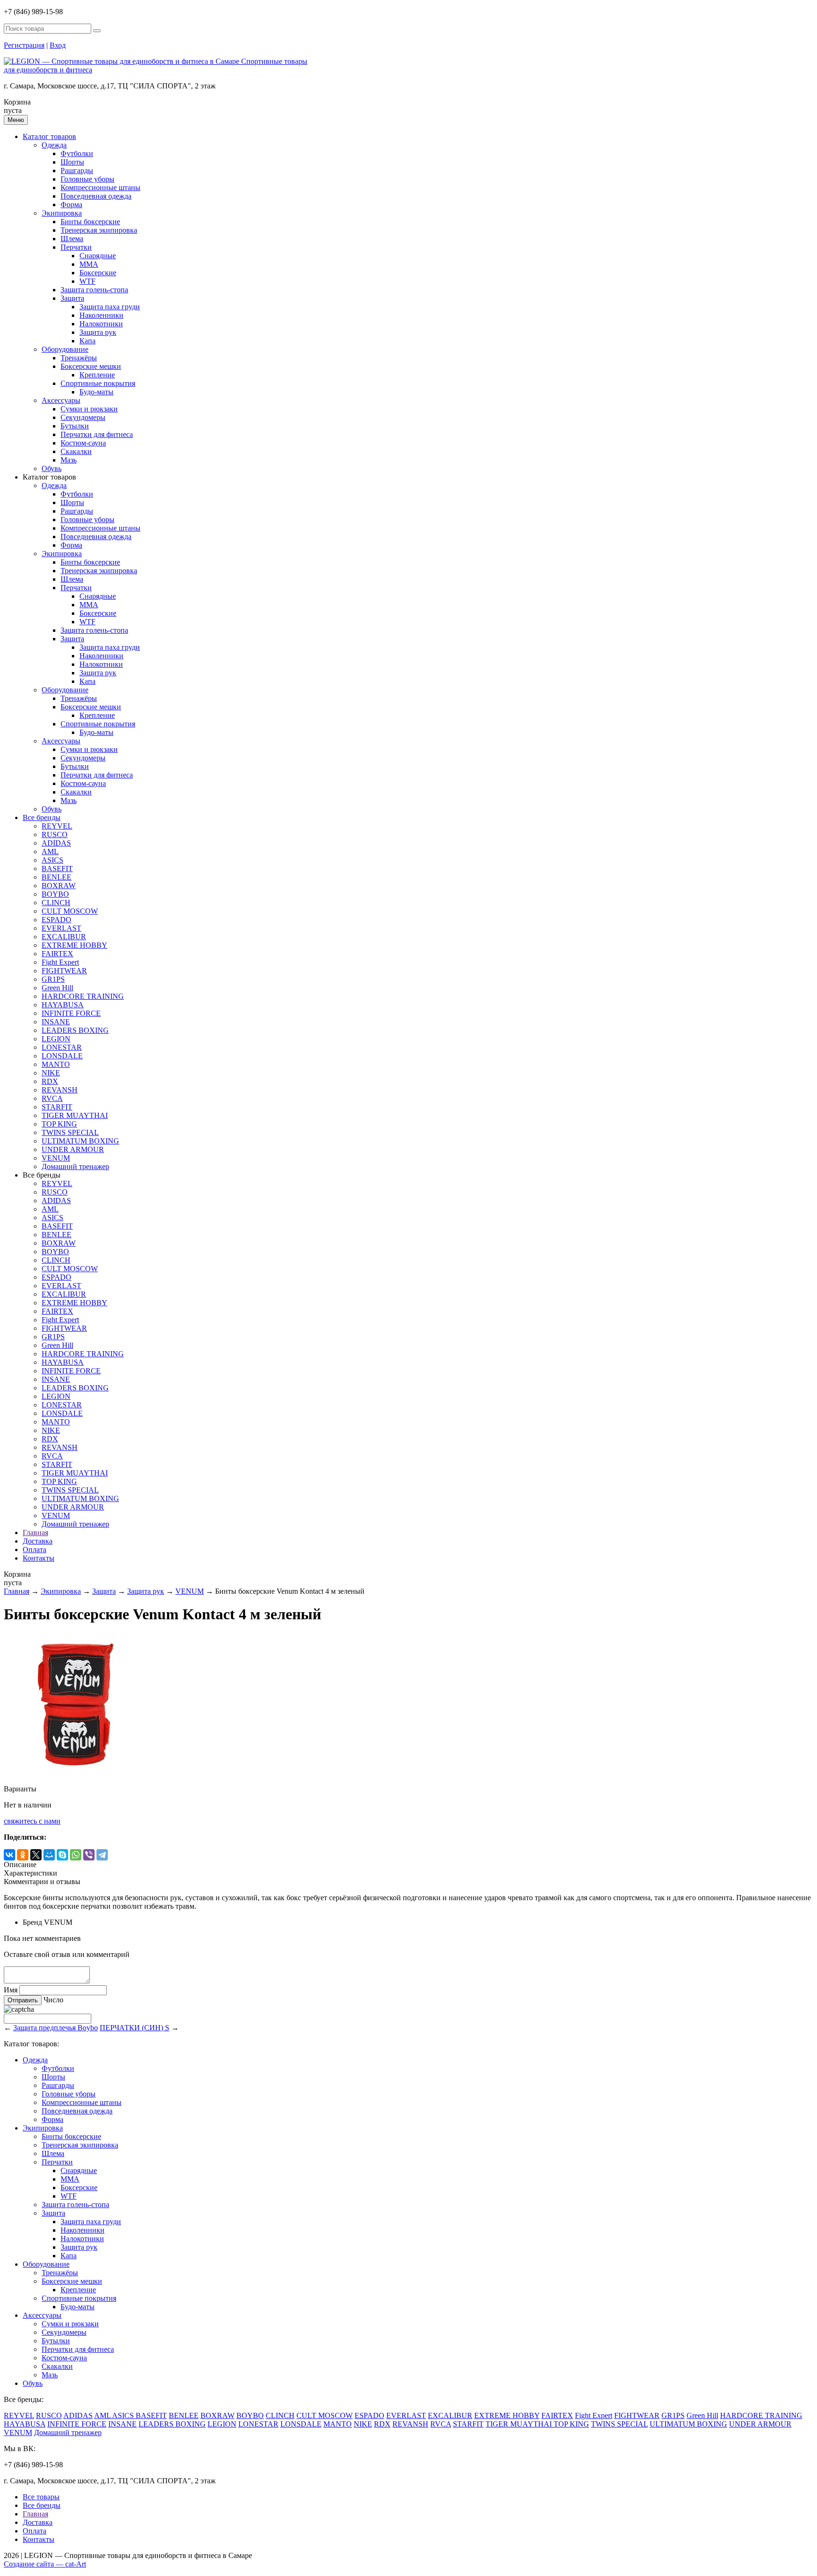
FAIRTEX (57, 954)
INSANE (56, 1022)
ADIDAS (56, 843)
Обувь (52, 468)
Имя (11, 1990)
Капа (87, 341)
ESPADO (56, 920)
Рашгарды (77, 170)
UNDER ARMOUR (73, 1149)
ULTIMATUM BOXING (80, 1141)
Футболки (77, 153)
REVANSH (60, 1090)
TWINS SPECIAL (70, 1132)
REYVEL (57, 826)
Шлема (72, 239)
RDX (50, 1081)
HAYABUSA (63, 1005)
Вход (58, 45)
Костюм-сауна (83, 443)
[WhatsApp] (76, 1855)
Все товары (41, 2497)
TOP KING (59, 1124)
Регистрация (24, 45)
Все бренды (42, 817)
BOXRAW (59, 886)
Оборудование (65, 349)
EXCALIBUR (64, 937)
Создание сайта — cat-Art (45, 2564)
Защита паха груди (110, 307)
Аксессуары (61, 400)
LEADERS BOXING (75, 1030)
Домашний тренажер (75, 1166)
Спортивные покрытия (98, 383)
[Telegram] (102, 1855)
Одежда (54, 145)
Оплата (35, 1550)
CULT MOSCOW (70, 911)
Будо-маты (96, 392)
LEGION (56, 1039)
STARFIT (57, 1107)
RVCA (52, 1098)
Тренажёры (79, 358)
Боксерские (98, 273)
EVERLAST (61, 928)
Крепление (97, 375)
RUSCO (55, 834)
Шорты (72, 162)
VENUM (56, 1158)
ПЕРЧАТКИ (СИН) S (135, 2028)
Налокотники (101, 324)
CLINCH (56, 903)
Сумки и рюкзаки (89, 409)
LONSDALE (62, 1056)
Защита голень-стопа (94, 290)
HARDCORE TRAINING (83, 996)
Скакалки (76, 451)
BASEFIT (57, 869)
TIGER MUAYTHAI (75, 1115)
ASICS (52, 860)
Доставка (38, 1541)
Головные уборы (87, 179)
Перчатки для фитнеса (97, 434)
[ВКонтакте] (9, 1855)
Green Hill (57, 988)
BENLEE (56, 877)
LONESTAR (62, 1047)
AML (50, 851)
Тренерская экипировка (99, 230)
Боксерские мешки (91, 366)
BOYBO (55, 894)
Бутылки (75, 426)
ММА (89, 264)
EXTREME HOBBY (74, 945)
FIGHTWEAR (64, 971)
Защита (72, 298)
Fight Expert (60, 962)
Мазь (69, 460)
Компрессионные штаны (100, 188)
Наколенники (101, 315)
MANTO (56, 1064)
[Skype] (62, 1855)
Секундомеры (83, 417)
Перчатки (76, 247)
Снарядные (98, 256)
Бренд (32, 1922)
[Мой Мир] (49, 1855)
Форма (71, 205)
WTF (87, 281)
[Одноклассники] (23, 1855)
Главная (35, 1533)
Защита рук (98, 332)
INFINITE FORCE (71, 1013)
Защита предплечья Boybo (56, 2028)
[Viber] (89, 1855)
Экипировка (62, 213)
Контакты (39, 1558)
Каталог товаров (49, 136)
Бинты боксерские (90, 222)
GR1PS (53, 979)
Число (53, 2000)
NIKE (51, 1073)
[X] (36, 1855)
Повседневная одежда (96, 196)
